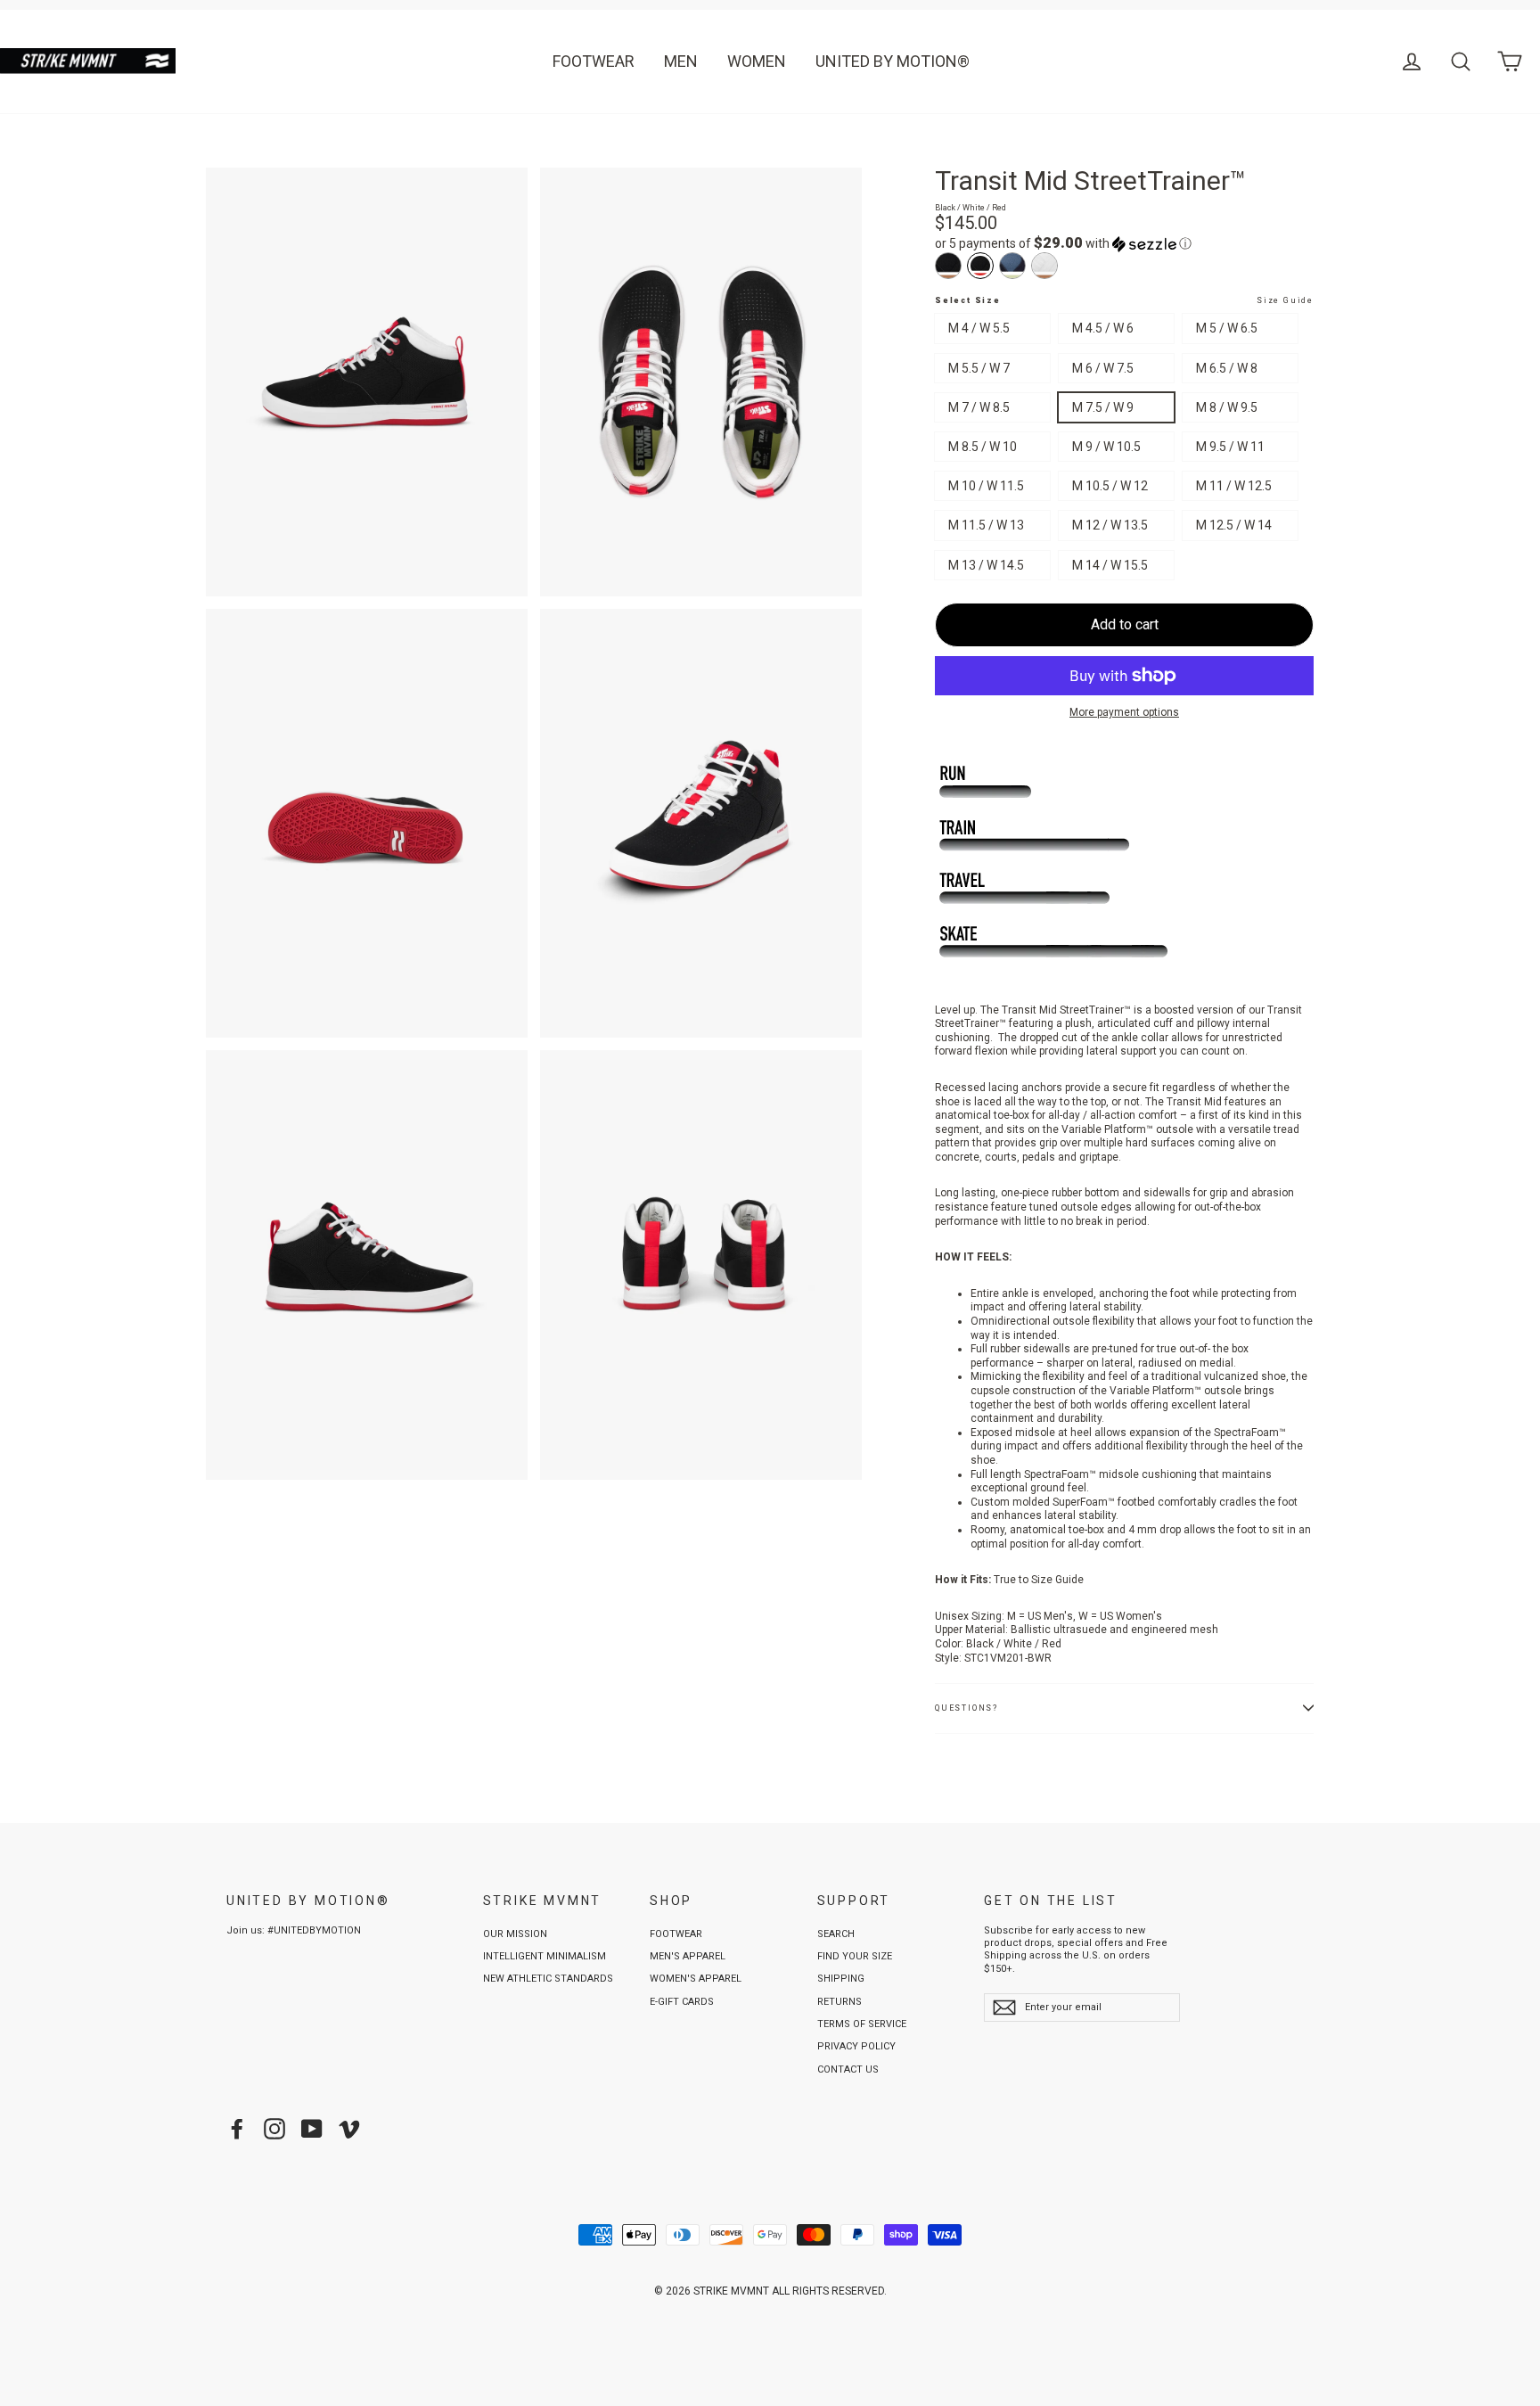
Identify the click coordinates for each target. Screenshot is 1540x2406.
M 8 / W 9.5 (1227, 407)
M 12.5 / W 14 (1234, 525)
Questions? (967, 1708)
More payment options (1124, 712)
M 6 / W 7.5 (1103, 368)
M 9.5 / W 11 (1230, 447)
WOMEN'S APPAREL (696, 1979)
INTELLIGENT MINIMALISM (545, 1956)
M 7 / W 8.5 (979, 407)
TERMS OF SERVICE (862, 2024)
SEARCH (836, 1934)
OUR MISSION (515, 1934)
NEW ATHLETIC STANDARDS (548, 1979)
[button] (1124, 243)
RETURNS (840, 2002)
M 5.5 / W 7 (979, 368)
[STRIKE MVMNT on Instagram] (274, 2129)
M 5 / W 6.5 (1227, 328)
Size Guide (1285, 300)
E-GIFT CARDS (682, 2002)
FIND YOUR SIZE (855, 1956)
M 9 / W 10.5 (1106, 447)
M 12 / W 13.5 (1110, 525)
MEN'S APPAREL (688, 1956)
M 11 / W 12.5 (1234, 486)
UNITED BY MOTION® (893, 61)
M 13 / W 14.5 (986, 565)
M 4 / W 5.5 (979, 328)
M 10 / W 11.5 (986, 486)
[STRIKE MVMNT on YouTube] (312, 2129)
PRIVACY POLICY (856, 2046)
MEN (681, 61)
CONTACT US (848, 2069)
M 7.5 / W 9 (1103, 407)
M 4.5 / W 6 (1103, 328)
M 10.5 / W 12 (1110, 486)
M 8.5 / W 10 (983, 447)
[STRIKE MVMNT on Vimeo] (349, 2129)
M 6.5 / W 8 (1227, 368)
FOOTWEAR (594, 61)
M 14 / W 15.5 (1110, 565)
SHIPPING (841, 1979)
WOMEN (757, 61)
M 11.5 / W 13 (986, 525)
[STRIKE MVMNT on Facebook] (237, 2129)
